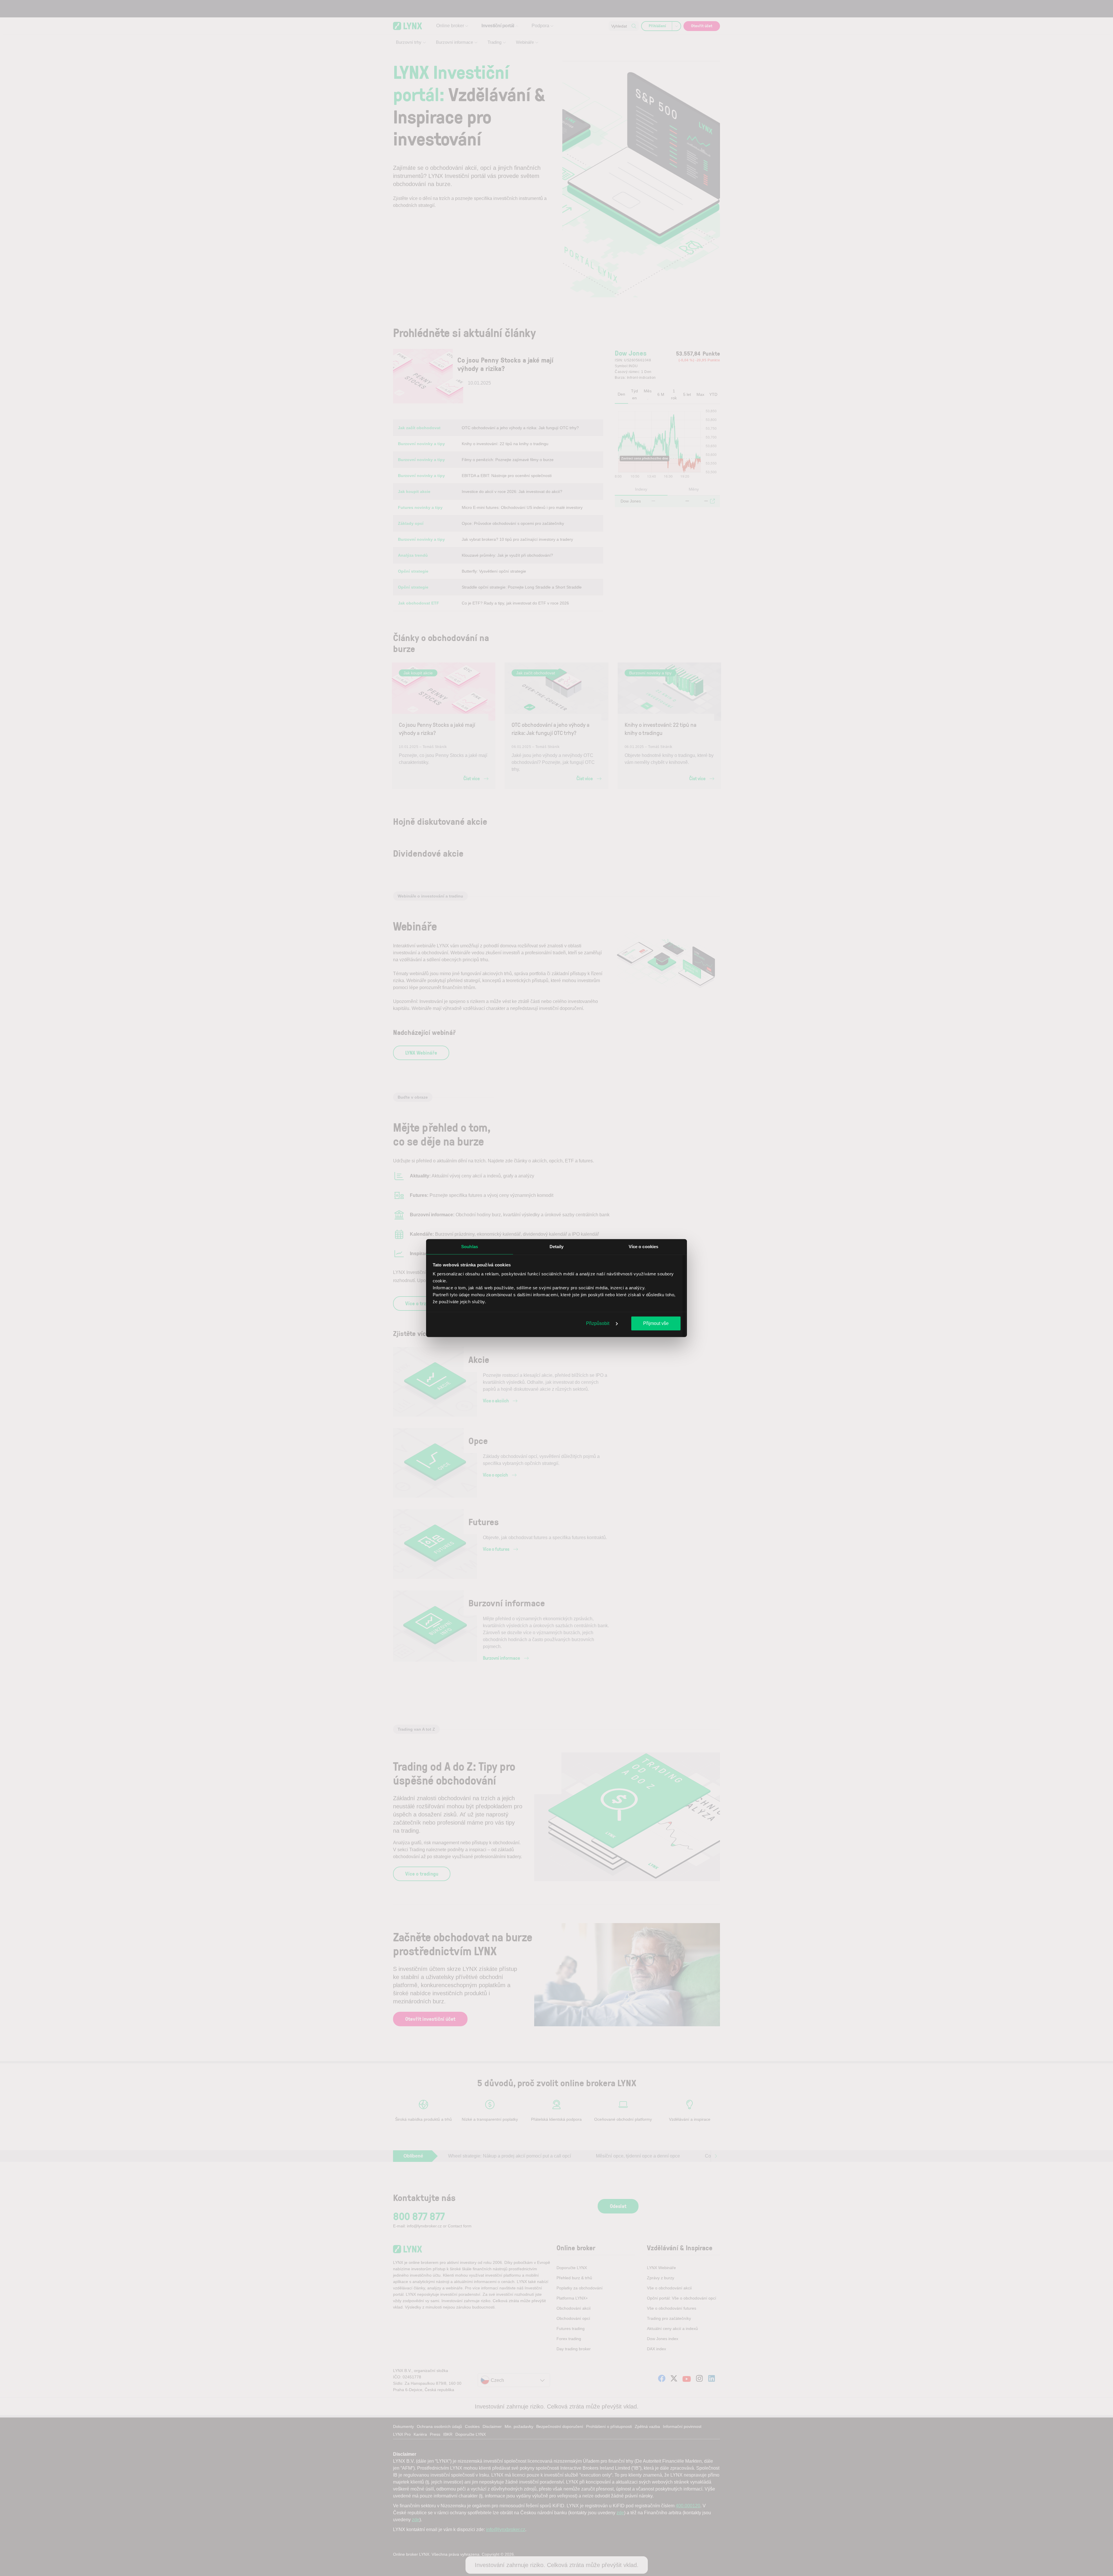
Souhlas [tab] (470, 1246)
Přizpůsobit (598, 1323)
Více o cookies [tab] (643, 1246)
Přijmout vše (656, 1323)
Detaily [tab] (557, 1246)
